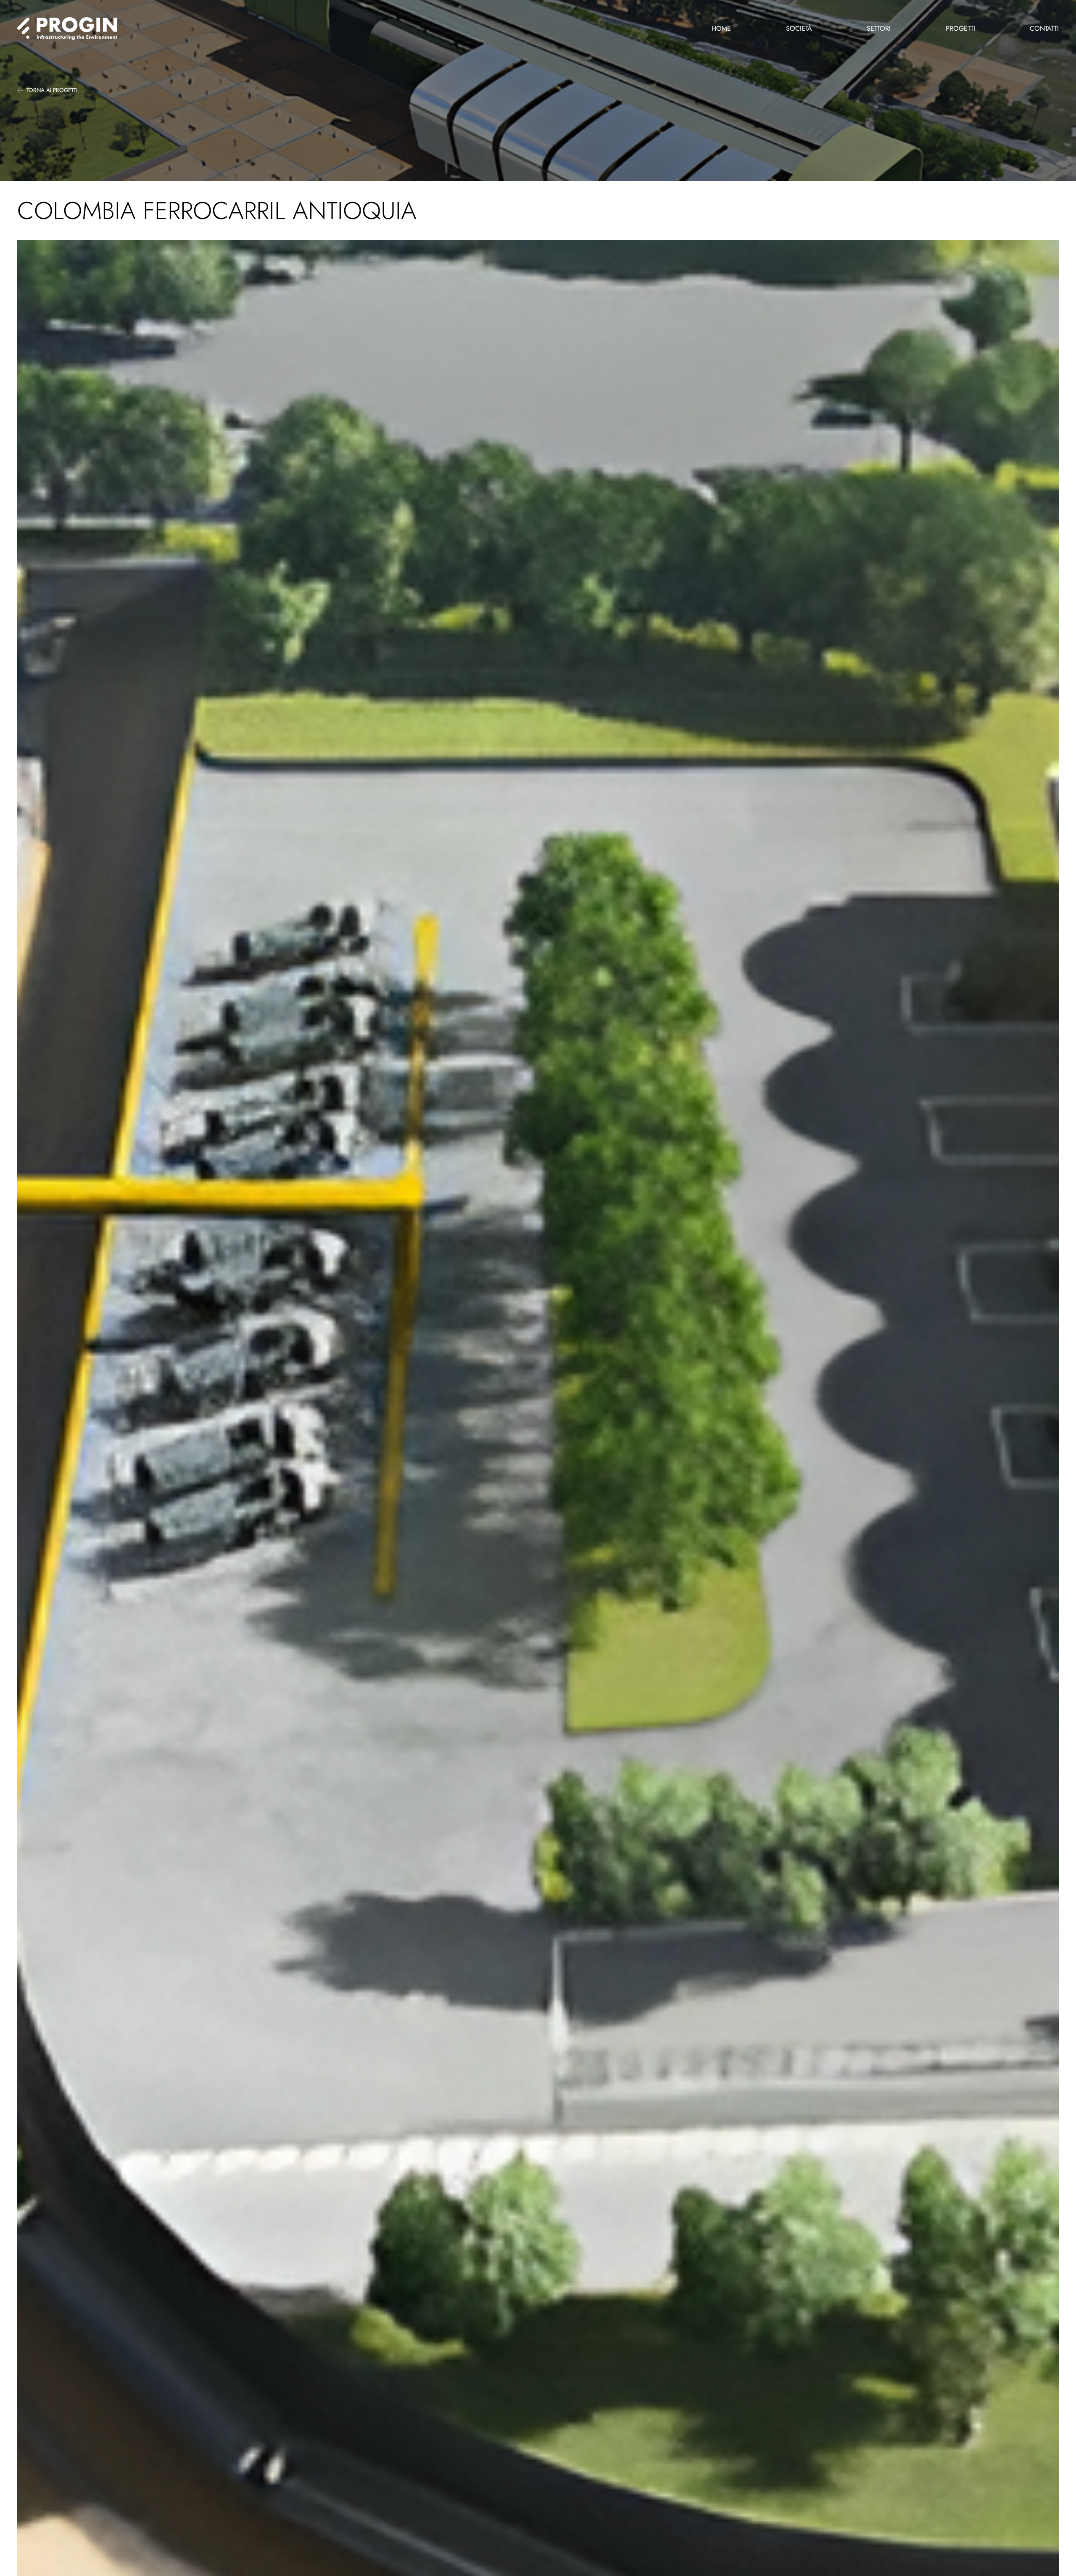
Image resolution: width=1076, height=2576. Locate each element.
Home (721, 28)
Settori (879, 28)
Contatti (1044, 28)
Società (799, 28)
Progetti (960, 28)
